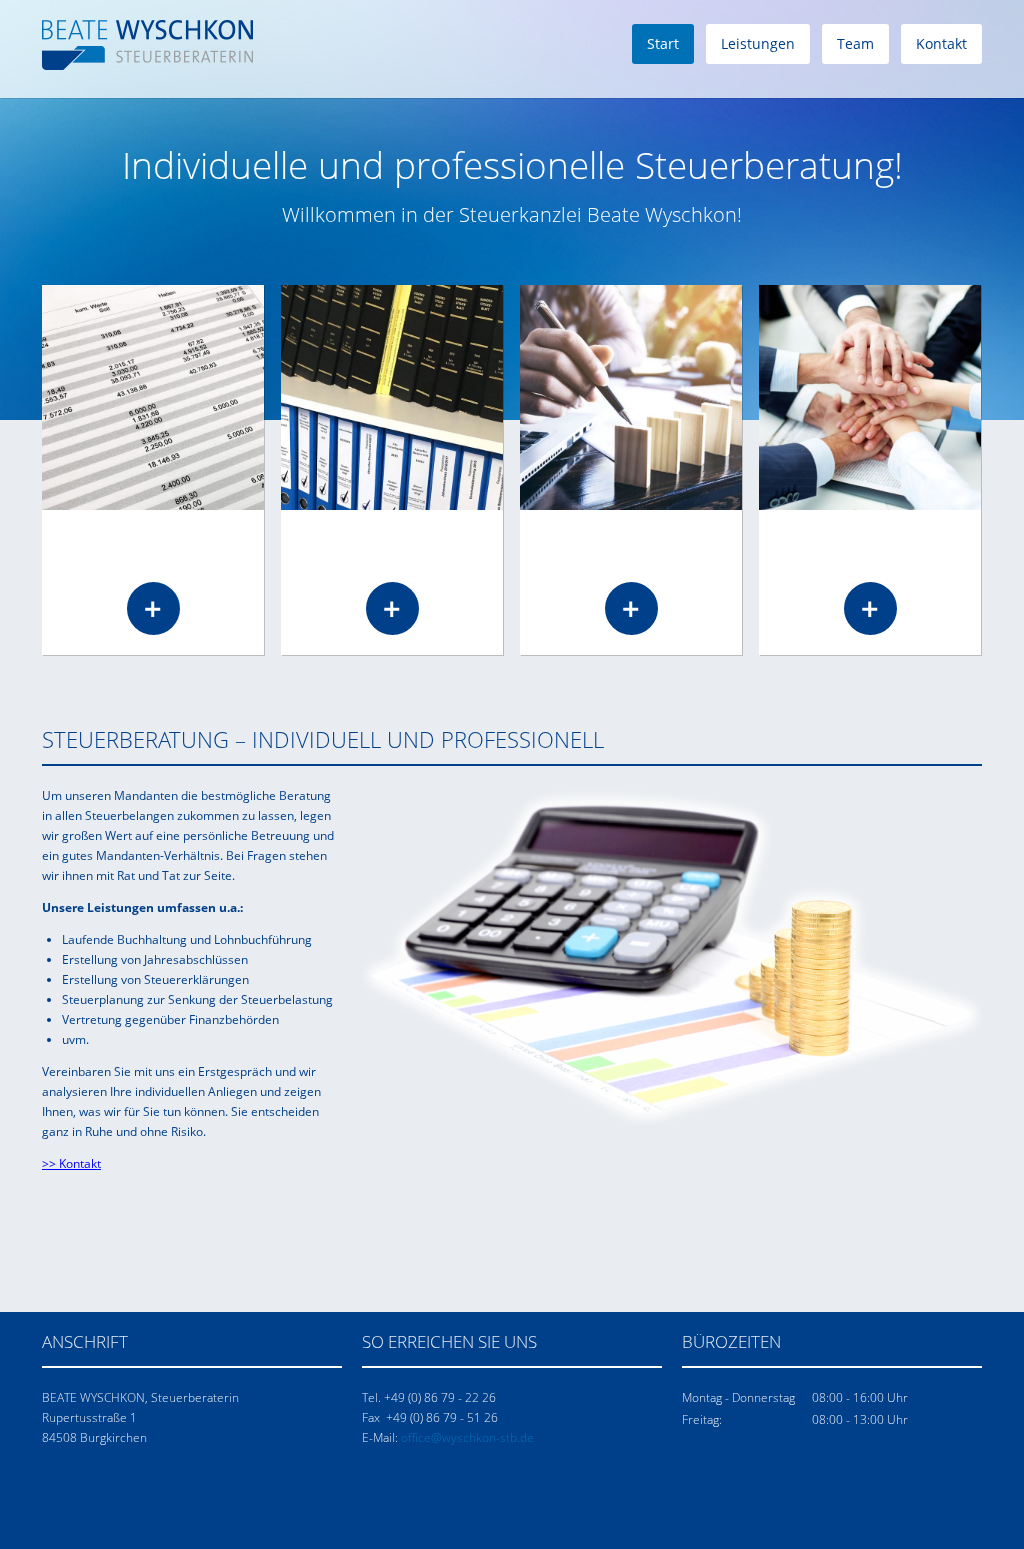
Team (855, 43)
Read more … (153, 608)
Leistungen (758, 43)
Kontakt (941, 43)
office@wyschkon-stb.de (467, 1437)
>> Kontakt (71, 1163)
